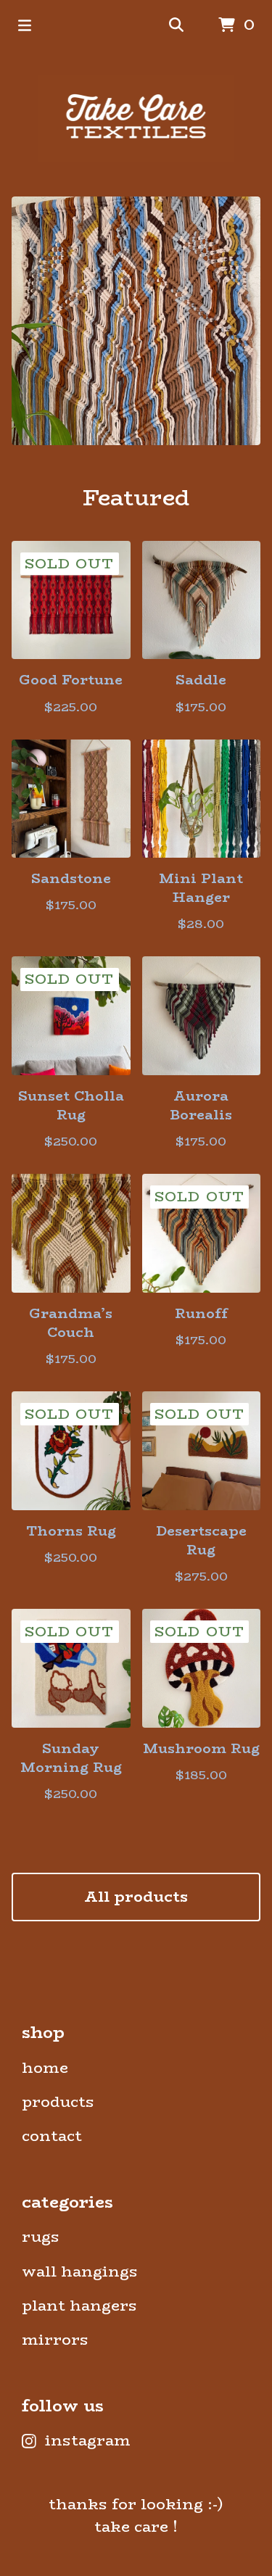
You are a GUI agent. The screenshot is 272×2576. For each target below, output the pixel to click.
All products (136, 1897)
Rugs (41, 2237)
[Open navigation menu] (25, 25)
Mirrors (55, 2340)
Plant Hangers (79, 2306)
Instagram (88, 2441)
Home (45, 2068)
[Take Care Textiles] (136, 118)
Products (58, 2102)
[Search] (176, 26)
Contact (52, 2136)
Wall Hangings (80, 2272)
